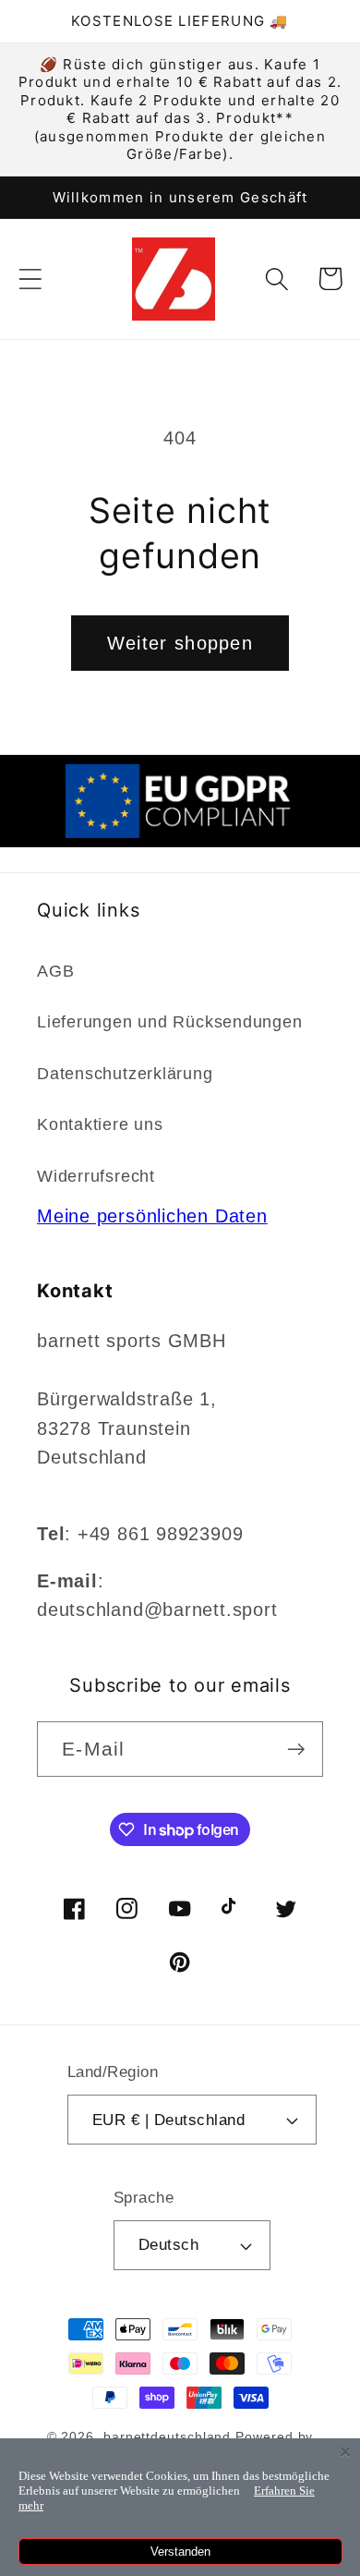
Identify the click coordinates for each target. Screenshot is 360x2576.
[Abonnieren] (296, 1750)
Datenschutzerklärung (125, 1074)
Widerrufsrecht (96, 1176)
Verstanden (180, 2552)
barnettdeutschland (167, 2436)
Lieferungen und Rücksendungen (170, 1022)
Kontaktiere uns (100, 1124)
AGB (55, 971)
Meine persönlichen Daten (152, 1216)
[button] (30, 279)
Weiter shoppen (180, 643)
